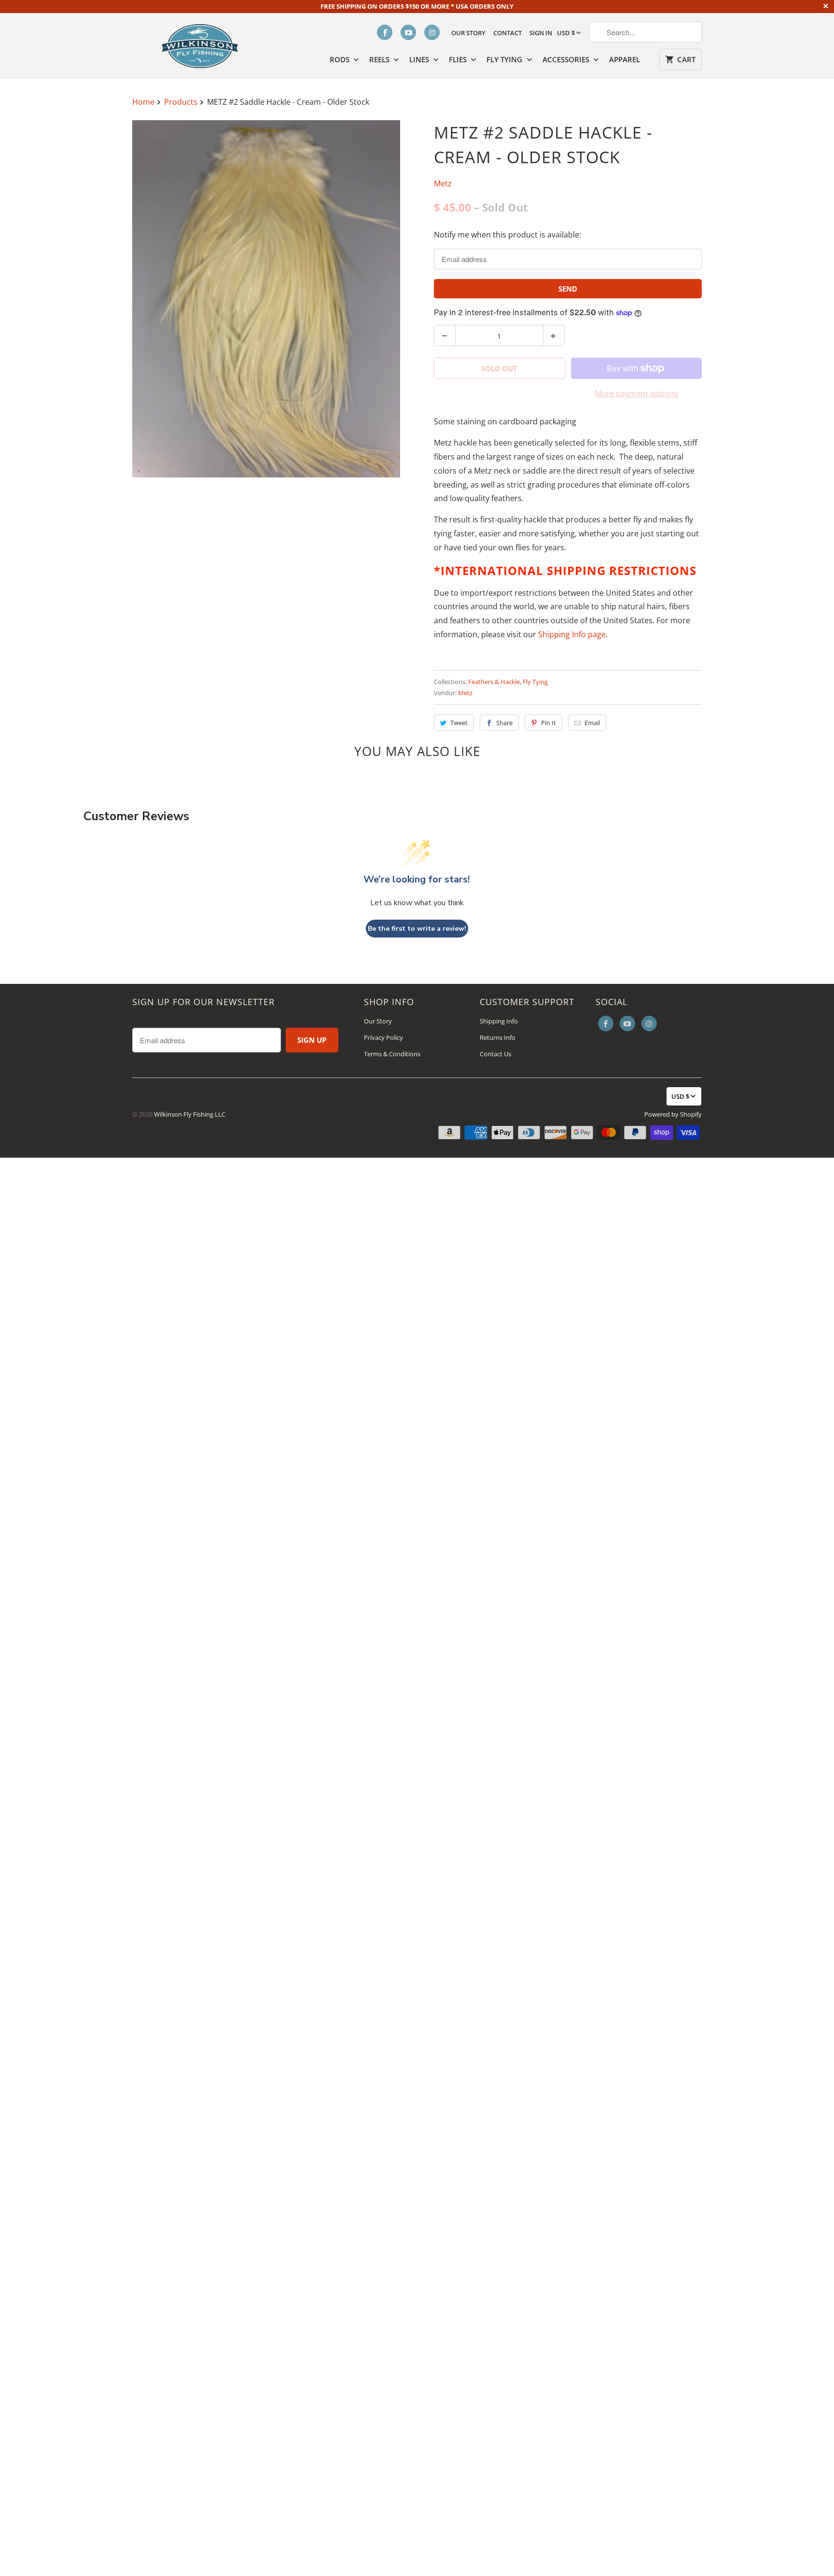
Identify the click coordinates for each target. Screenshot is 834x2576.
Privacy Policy (383, 1037)
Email (592, 723)
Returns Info (498, 1037)
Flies (459, 59)
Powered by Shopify (673, 1114)
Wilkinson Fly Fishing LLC (190, 1114)
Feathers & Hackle (494, 682)
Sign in (541, 33)
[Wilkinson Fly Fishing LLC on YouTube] (408, 32)
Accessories (567, 59)
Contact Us (495, 1054)
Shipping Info (499, 1021)
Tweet (459, 723)
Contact (507, 33)
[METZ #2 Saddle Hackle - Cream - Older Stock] (266, 299)
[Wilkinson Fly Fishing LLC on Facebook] (385, 32)
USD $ (566, 33)
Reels (380, 59)
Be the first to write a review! (417, 929)
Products (182, 102)
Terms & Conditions (392, 1054)
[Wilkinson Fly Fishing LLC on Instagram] (432, 32)
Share (504, 723)
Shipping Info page (572, 634)
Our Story (468, 33)
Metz (443, 183)
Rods (341, 59)
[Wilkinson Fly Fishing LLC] (200, 44)
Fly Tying (505, 59)
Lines (420, 59)
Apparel (625, 59)
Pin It (549, 723)
